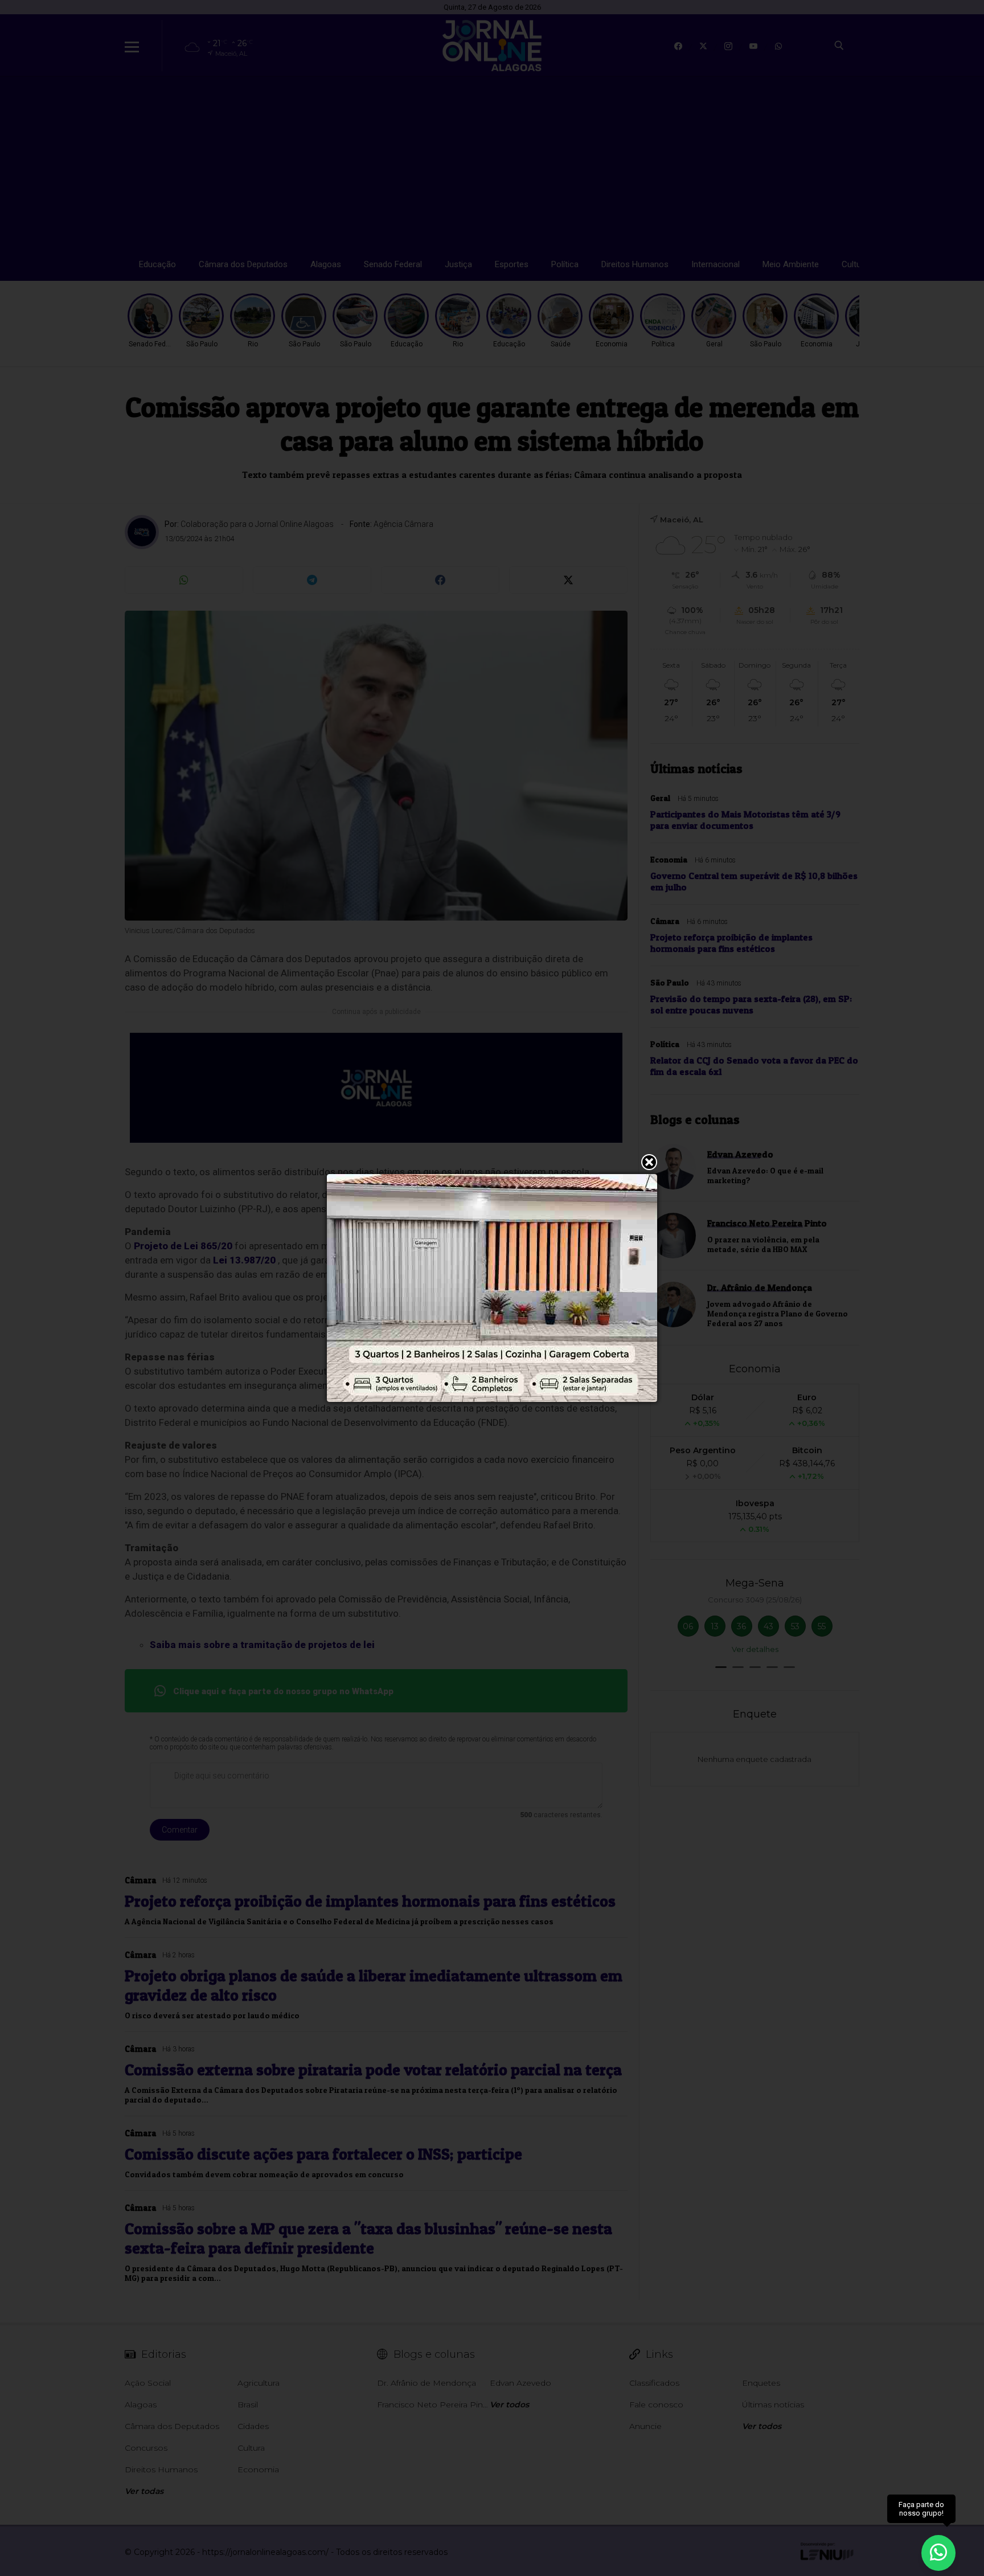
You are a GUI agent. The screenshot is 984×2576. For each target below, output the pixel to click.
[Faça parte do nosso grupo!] (938, 2547)
